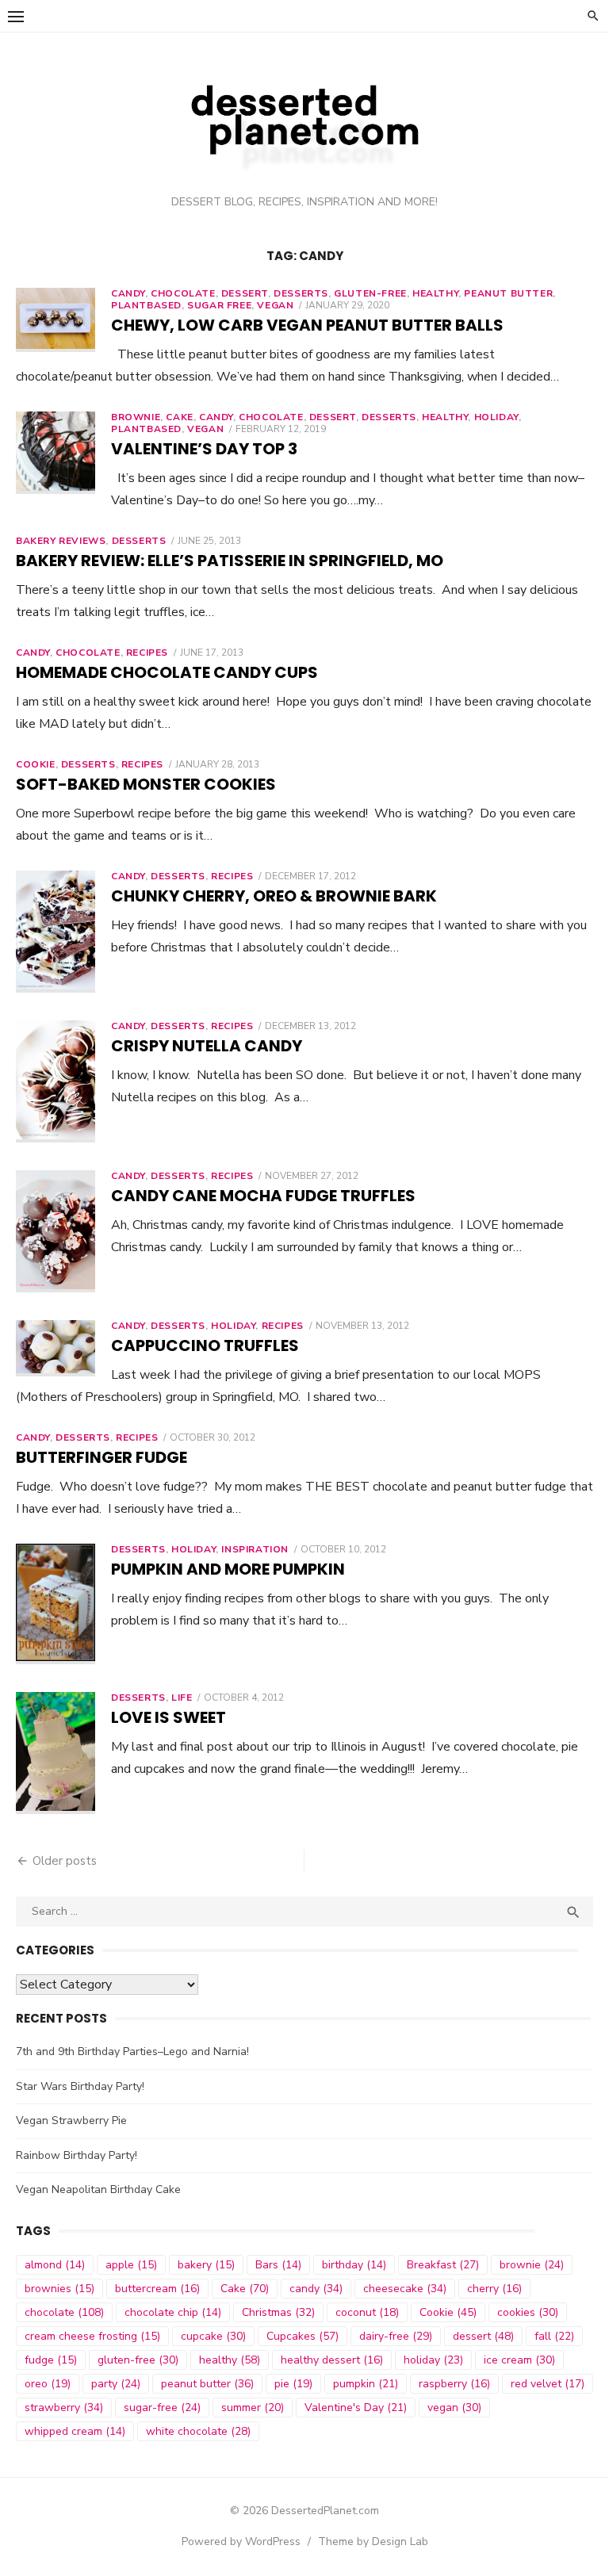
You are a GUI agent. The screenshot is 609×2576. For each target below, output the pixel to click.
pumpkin (366, 2384)
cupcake (213, 2336)
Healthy (445, 417)
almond (55, 2265)
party (116, 2384)
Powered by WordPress (241, 2542)
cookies (528, 2312)
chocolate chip (173, 2312)
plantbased (146, 305)
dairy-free (396, 2336)
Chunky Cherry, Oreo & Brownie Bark (274, 896)
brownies (59, 2289)
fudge (51, 2360)
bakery (206, 2265)
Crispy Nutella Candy (207, 1046)
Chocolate (88, 653)
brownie (532, 2265)
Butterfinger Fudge (101, 1457)
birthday (354, 2265)
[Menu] (16, 16)
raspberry (454, 2384)
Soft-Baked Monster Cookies (146, 784)
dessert (245, 293)
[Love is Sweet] (56, 1753)
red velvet (548, 2384)
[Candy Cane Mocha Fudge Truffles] (56, 1231)
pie (293, 2384)
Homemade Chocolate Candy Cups (167, 672)
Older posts (65, 1861)
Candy (128, 293)
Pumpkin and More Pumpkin (228, 1569)
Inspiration (255, 1549)
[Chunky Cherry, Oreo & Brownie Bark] (56, 932)
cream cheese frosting (92, 2336)
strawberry (64, 2408)
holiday (433, 2360)
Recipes (147, 653)
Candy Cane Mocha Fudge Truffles (263, 1196)
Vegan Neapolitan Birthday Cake (98, 2189)
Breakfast (443, 2265)
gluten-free (138, 2360)
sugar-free (162, 2408)
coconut (367, 2312)
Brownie (136, 417)
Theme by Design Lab (373, 2542)
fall (554, 2336)
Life (182, 1698)
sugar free (219, 305)
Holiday (496, 417)
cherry (494, 2289)
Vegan (275, 305)
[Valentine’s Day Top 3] (56, 453)
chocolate (183, 293)
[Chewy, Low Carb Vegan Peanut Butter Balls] (56, 320)
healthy (435, 293)
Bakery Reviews (61, 541)
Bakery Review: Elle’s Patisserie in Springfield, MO (230, 561)
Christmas (278, 2312)
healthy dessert (332, 2360)
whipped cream (75, 2431)
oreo (48, 2384)
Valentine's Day (356, 2408)
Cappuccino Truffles (205, 1345)
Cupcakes (303, 2336)
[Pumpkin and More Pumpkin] (56, 1604)
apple (131, 2265)
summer (253, 2408)
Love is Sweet (169, 1717)
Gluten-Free (370, 293)
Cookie (36, 764)
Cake (179, 417)
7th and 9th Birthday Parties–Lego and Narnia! (132, 2052)
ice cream (519, 2360)
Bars (278, 2265)
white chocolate (198, 2431)
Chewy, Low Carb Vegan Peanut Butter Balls (307, 325)
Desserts (301, 293)
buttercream (157, 2289)
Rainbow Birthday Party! (77, 2155)
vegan (454, 2408)
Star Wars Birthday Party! (80, 2086)
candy (316, 2289)
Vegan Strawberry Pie (71, 2121)
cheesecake (405, 2289)
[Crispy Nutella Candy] (56, 1081)
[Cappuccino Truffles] (56, 1348)
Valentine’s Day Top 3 (204, 449)
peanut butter (508, 293)
